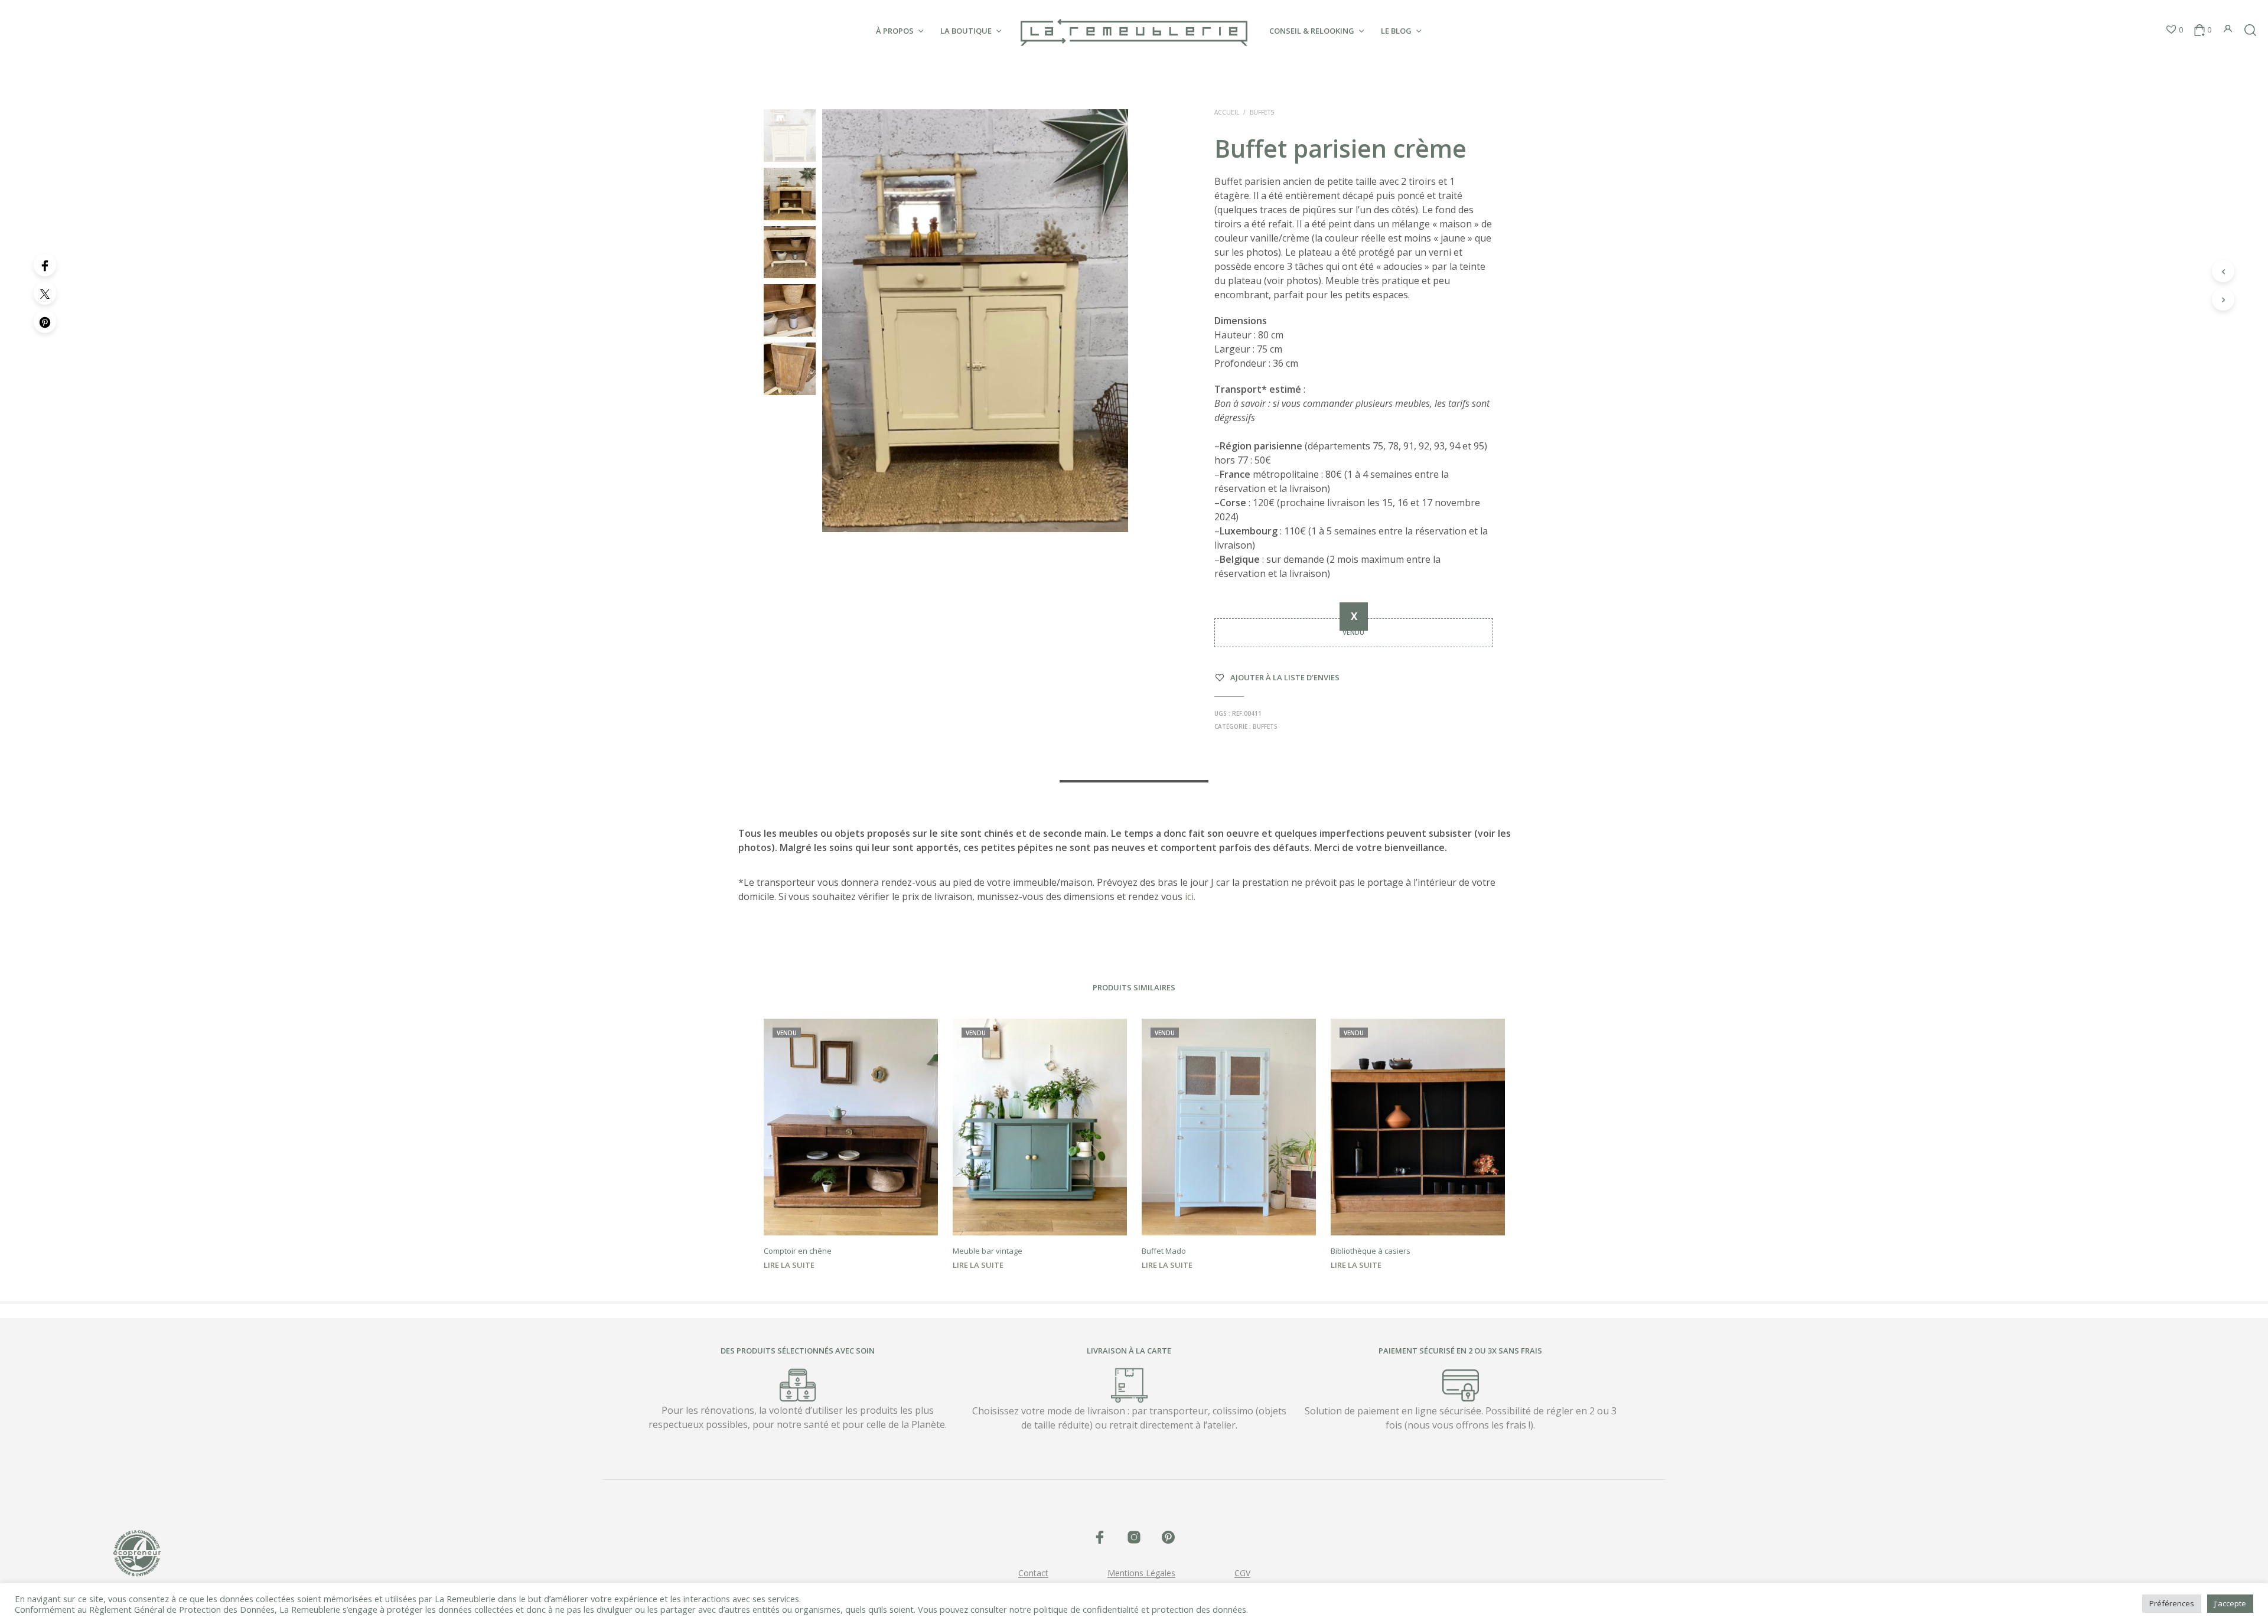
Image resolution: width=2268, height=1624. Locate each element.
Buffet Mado (1164, 1251)
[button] (2174, 30)
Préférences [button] (2172, 1603)
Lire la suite (789, 1265)
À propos (895, 31)
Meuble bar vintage (988, 1251)
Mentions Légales (1141, 1573)
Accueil (1227, 112)
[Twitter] (45, 294)
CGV (1242, 1573)
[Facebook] (45, 265)
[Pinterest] (45, 322)
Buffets (1262, 112)
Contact (1033, 1573)
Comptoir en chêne (798, 1251)
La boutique (966, 31)
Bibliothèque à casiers (1371, 1251)
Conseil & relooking (1312, 31)
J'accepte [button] (2230, 1603)
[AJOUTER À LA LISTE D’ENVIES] (850, 1218)
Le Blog (1396, 31)
